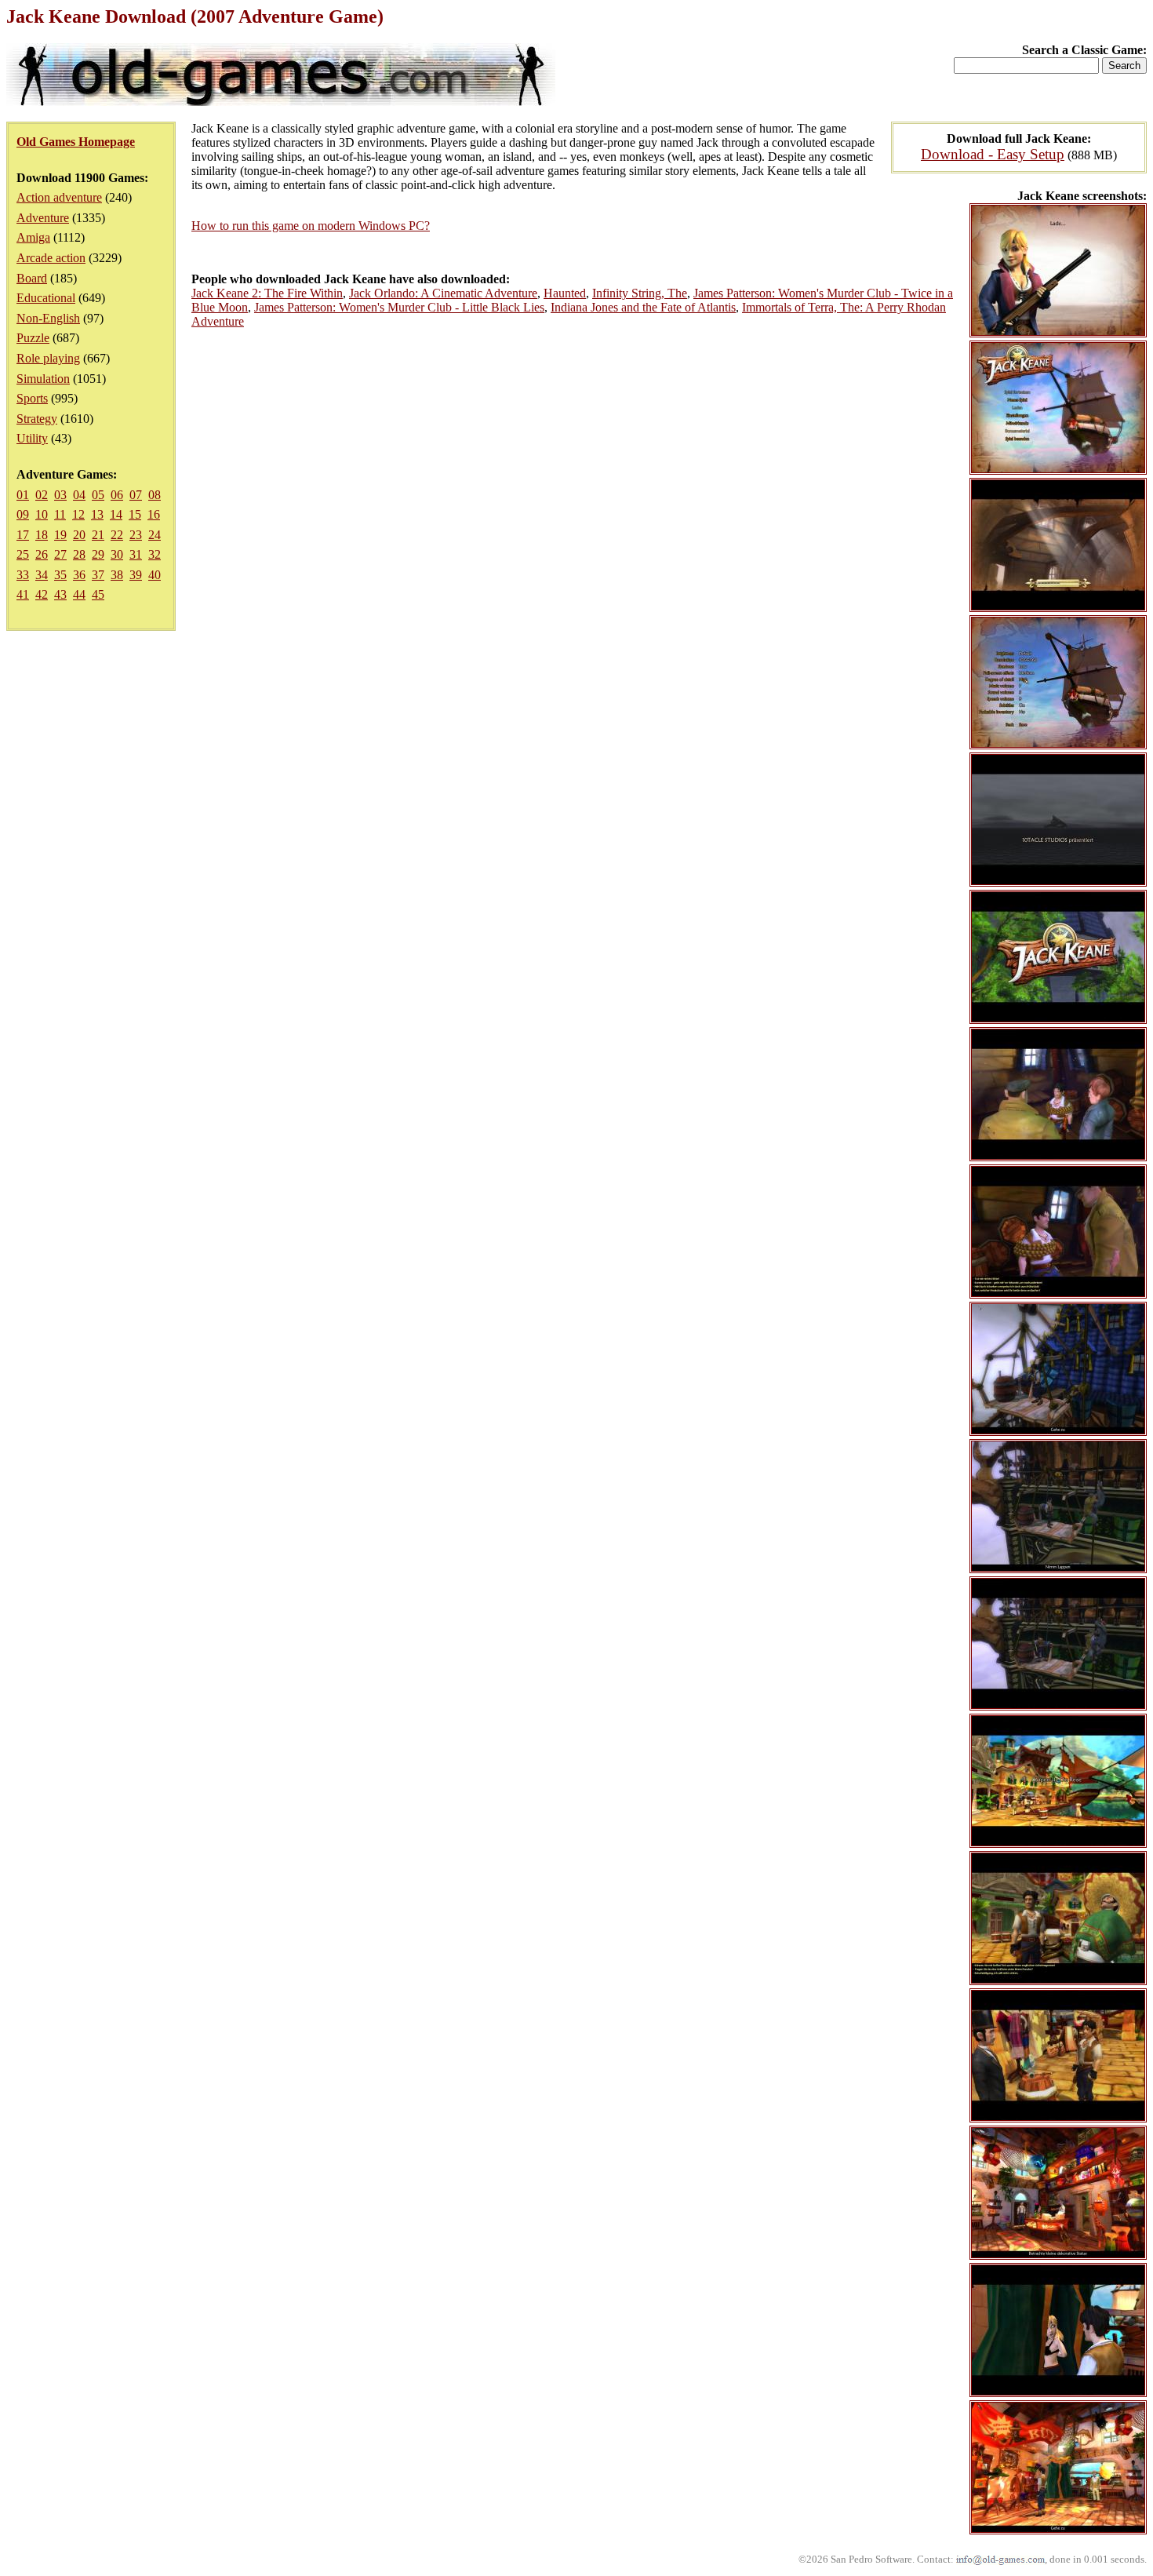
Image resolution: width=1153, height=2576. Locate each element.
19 (60, 535)
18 (42, 535)
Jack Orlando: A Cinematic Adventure (443, 293)
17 (23, 535)
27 (60, 554)
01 (23, 495)
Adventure (43, 218)
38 (117, 575)
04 (79, 495)
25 (23, 554)
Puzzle (33, 338)
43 (60, 594)
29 (98, 554)
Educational (46, 298)
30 (117, 554)
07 (136, 495)
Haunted (565, 293)
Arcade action (51, 258)
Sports (32, 398)
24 (155, 535)
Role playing (48, 358)
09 (23, 514)
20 (79, 535)
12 (78, 514)
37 (98, 575)
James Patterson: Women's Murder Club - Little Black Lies (399, 307)
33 (23, 575)
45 (98, 594)
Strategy (37, 419)
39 (136, 575)
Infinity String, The (640, 293)
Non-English (48, 318)
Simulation (43, 379)
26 (42, 554)
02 (42, 495)
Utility (32, 438)
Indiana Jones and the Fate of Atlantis (643, 307)
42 (42, 594)
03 (60, 495)
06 (117, 495)
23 (136, 535)
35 (60, 575)
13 (97, 514)
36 (79, 575)
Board (32, 278)
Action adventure (59, 197)
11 (60, 514)
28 (79, 554)
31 (136, 554)
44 (79, 594)
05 (98, 495)
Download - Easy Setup (993, 154)
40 (155, 575)
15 (135, 514)
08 (155, 495)
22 (117, 535)
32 (155, 554)
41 (23, 594)
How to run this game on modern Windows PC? (311, 226)
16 (154, 514)
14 (116, 514)
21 (98, 535)
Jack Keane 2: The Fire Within (267, 293)
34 (42, 575)
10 (42, 514)
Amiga (33, 237)
